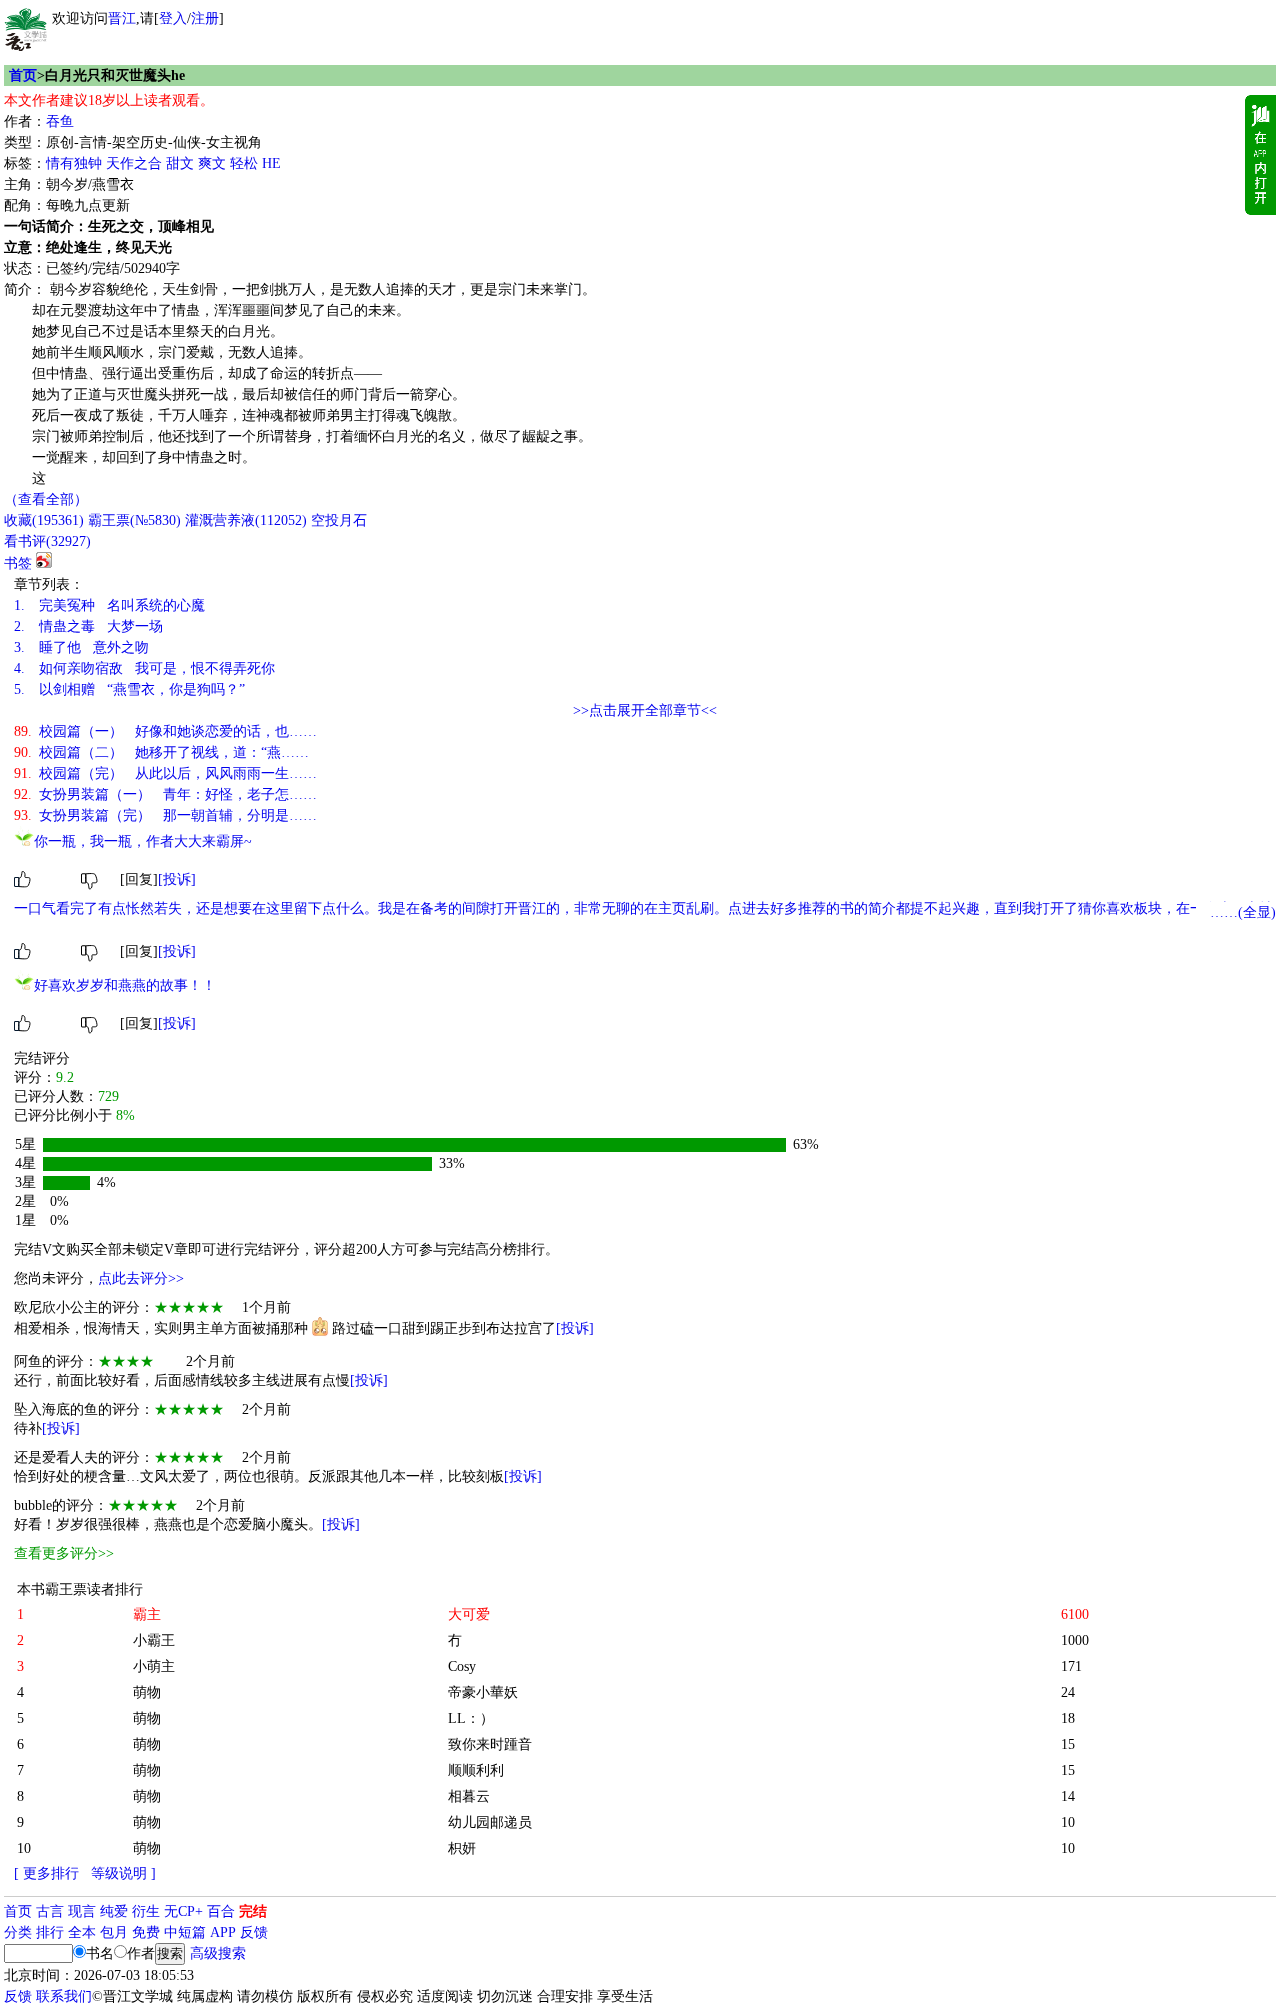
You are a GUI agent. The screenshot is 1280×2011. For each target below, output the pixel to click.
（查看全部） (46, 499)
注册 (205, 18)
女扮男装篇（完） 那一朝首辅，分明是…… (165, 815)
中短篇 (185, 1932)
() (44, 520)
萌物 (147, 1692)
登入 (173, 18)
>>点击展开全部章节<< (645, 710)
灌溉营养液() (246, 520)
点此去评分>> (141, 1278)
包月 (114, 1932)
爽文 (212, 163)
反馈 (254, 1932)
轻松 (244, 163)
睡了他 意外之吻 (81, 647)
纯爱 (114, 1911)
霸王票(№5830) (134, 520)
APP (223, 1932)
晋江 (122, 18)
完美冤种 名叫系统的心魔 (109, 605)
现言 (82, 1911)
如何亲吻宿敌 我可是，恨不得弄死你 (144, 668)
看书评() (47, 541)
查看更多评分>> (64, 1553)
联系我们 (64, 1996)
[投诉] (177, 879)
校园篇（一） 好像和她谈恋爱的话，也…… (165, 731)
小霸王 (154, 1640)
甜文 (180, 163)
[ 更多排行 (46, 1873)
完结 (253, 1911)
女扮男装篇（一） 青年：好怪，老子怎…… (165, 794)
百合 (221, 1911)
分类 (18, 1932)
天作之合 (134, 163)
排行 (50, 1932)
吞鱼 (60, 121)
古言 (50, 1911)
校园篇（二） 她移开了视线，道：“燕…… (161, 752)
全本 (82, 1932)
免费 (146, 1932)
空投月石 (339, 520)
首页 (23, 75)
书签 (18, 563)
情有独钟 (74, 163)
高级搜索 (218, 1953)
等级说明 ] (123, 1873)
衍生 (146, 1911)
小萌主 (154, 1666)
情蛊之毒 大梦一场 (88, 626)
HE (271, 163)
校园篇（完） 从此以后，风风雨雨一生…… (165, 773)
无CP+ (183, 1911)
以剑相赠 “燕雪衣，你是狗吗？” (129, 689)
